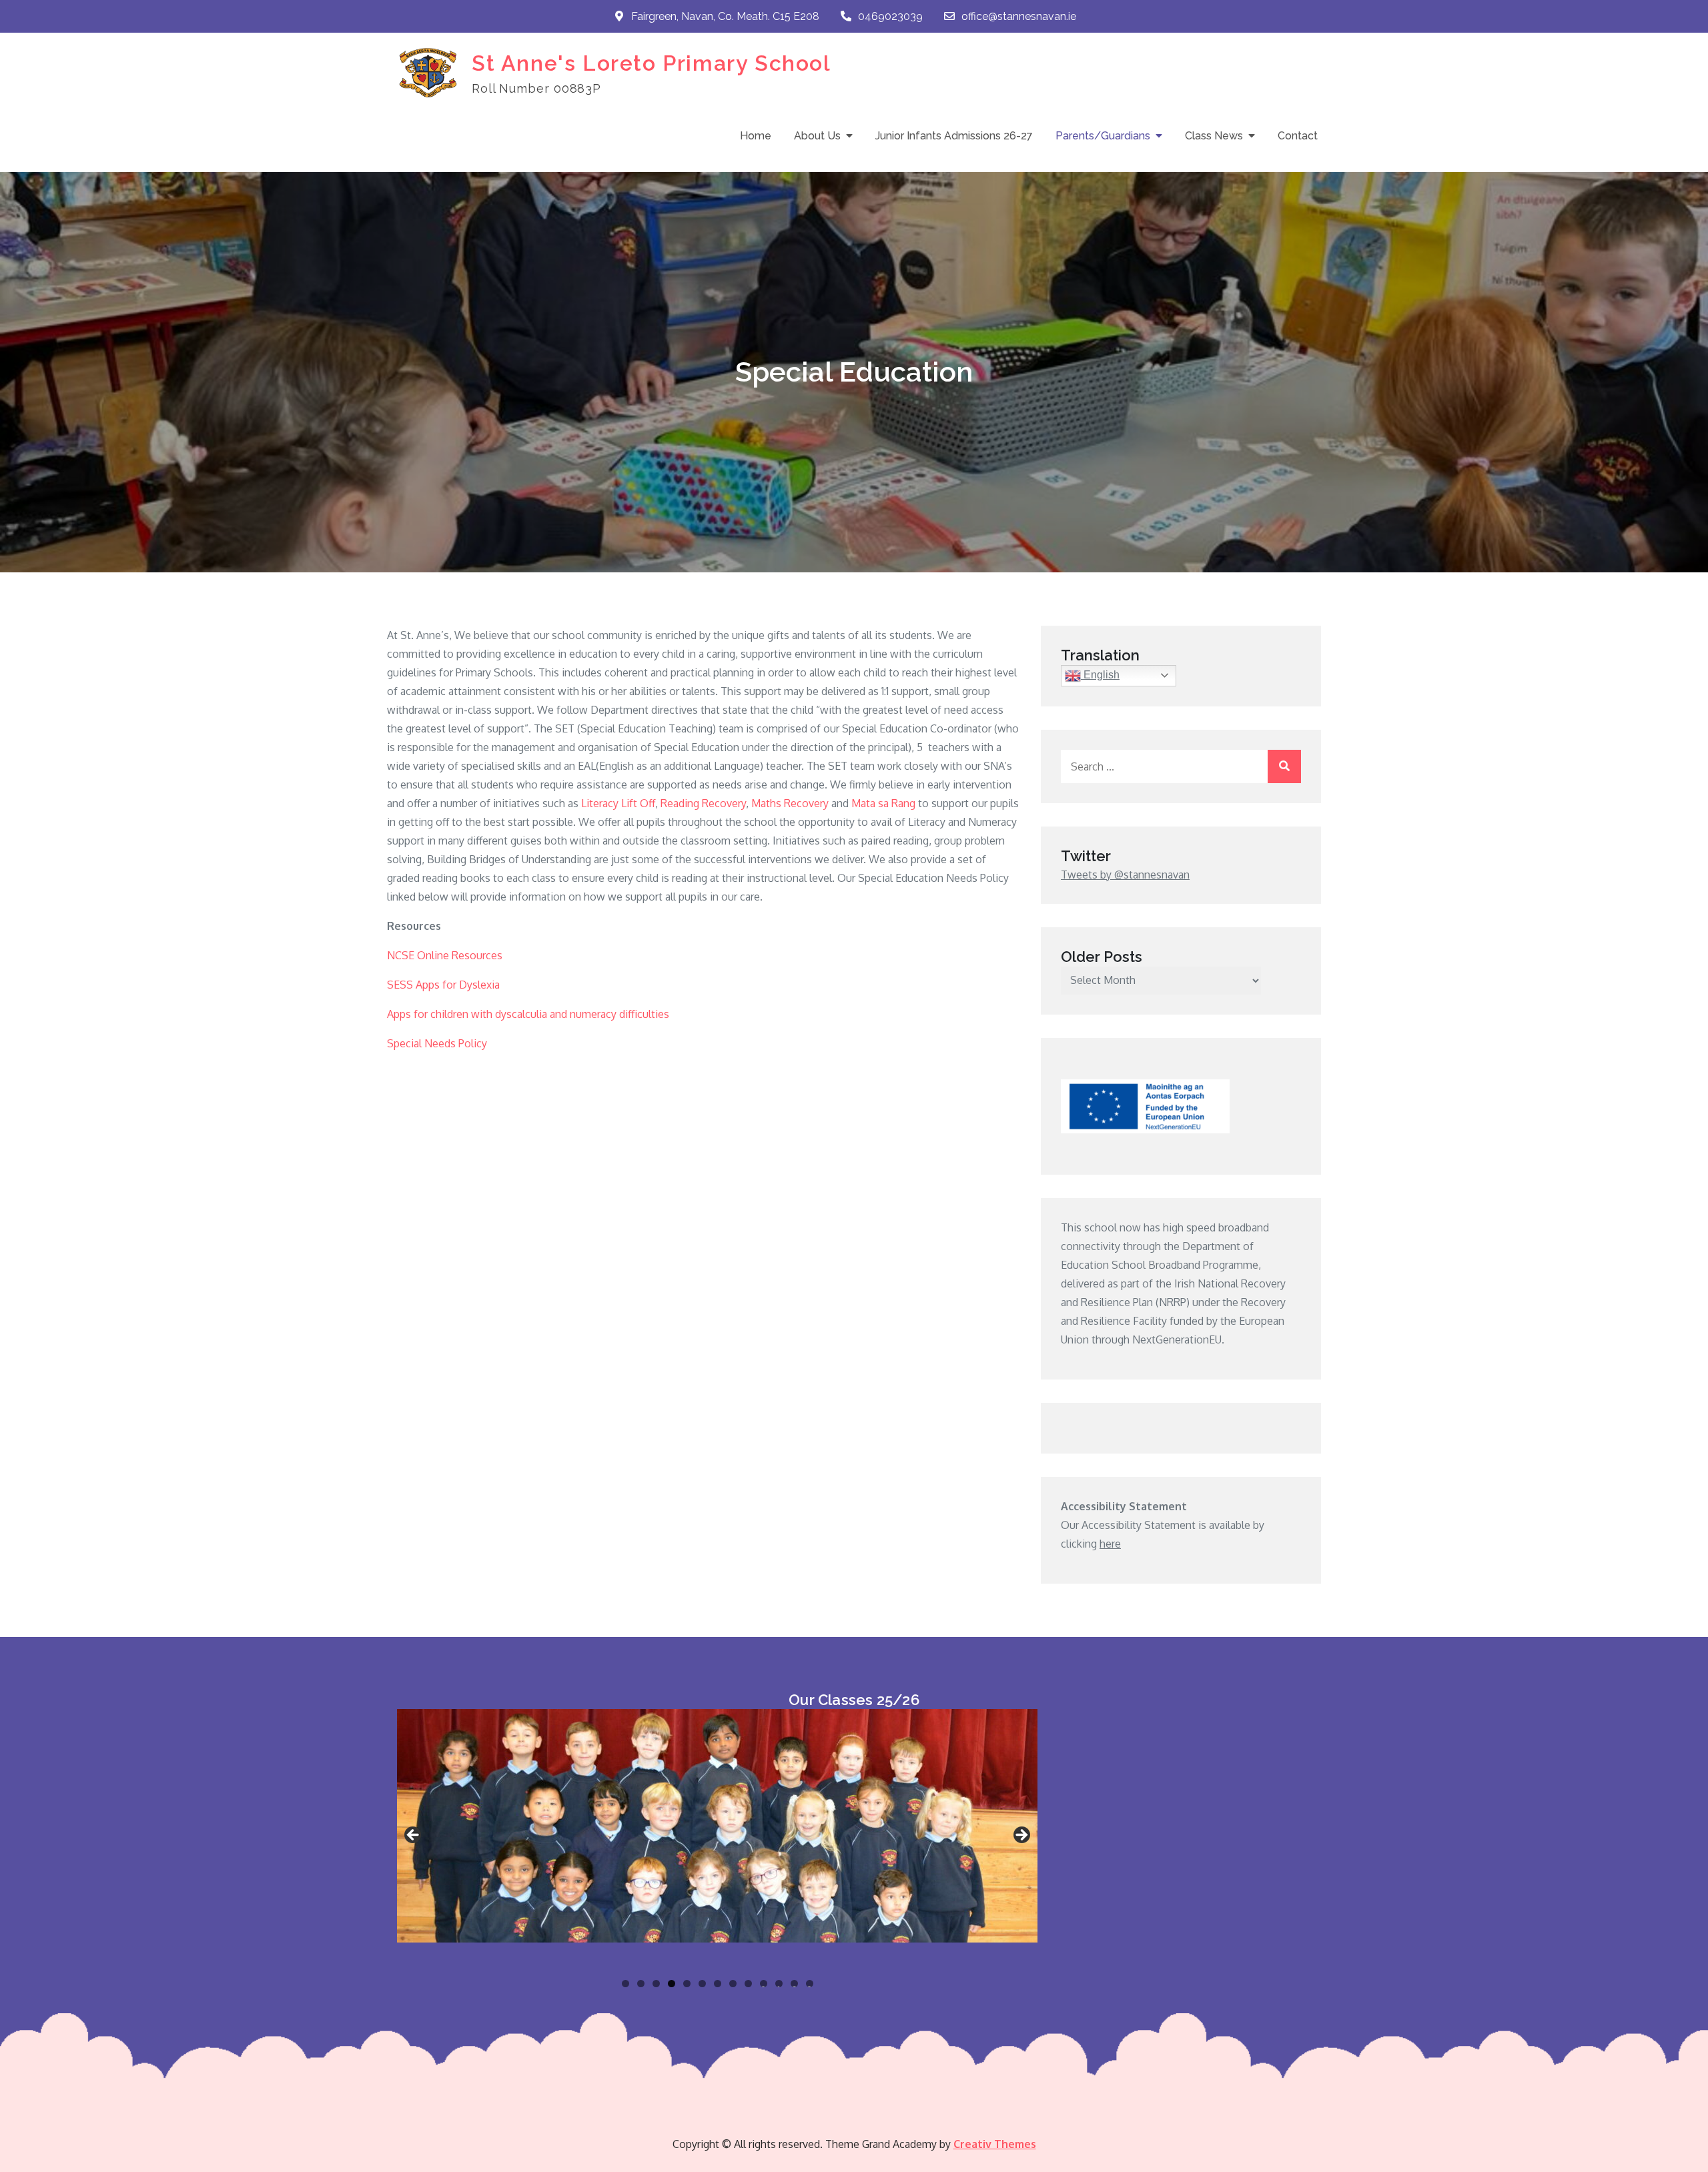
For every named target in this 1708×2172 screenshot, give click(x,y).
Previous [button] (414, 1836)
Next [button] (1021, 1836)
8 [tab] (733, 1984)
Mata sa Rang (883, 803)
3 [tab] (656, 1984)
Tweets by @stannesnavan (1125, 875)
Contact (1298, 136)
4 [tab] (672, 1984)
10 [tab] (764, 1984)
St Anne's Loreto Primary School (652, 63)
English (1100, 675)
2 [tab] (641, 1984)
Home (756, 136)
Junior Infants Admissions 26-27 (954, 136)
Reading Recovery (703, 803)
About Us (817, 136)
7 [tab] (718, 1984)
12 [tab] (795, 1984)
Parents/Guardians (1103, 136)
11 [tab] (780, 1984)
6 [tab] (702, 1984)
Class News (1214, 136)
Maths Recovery (790, 803)
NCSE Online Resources (445, 955)
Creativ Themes (995, 2144)
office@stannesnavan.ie (1019, 16)
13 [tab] (810, 1984)
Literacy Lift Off (618, 803)
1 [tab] (625, 1984)
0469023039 (890, 16)
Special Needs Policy (437, 1043)
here (1110, 1544)
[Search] (1284, 766)
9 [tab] (748, 1984)
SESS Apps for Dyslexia (443, 985)
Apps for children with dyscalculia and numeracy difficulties (528, 1014)
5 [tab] (687, 1984)
